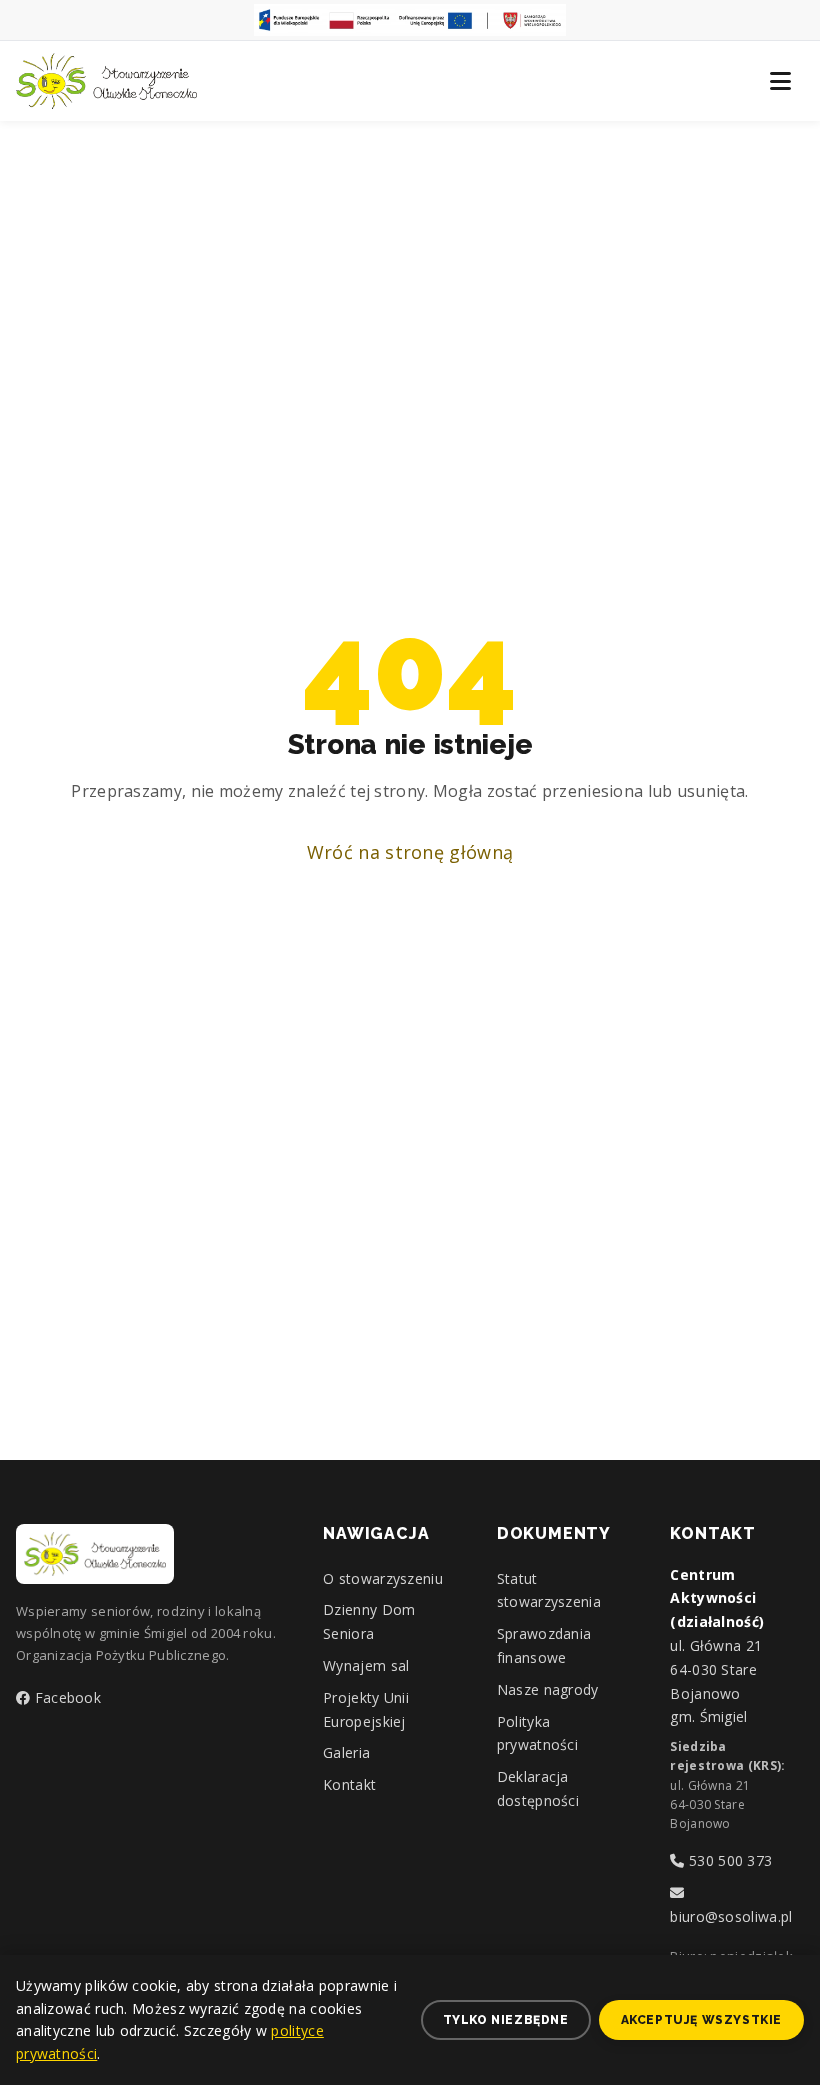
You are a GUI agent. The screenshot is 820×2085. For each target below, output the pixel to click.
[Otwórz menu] (780, 81)
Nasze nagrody (548, 1689)
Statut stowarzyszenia (549, 1590)
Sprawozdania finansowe (544, 1645)
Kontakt (349, 1784)
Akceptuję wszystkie (701, 2020)
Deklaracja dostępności (538, 1788)
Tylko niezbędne (506, 2020)
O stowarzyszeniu (383, 1578)
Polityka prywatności (537, 1733)
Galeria (346, 1752)
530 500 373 (729, 1860)
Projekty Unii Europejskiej (366, 1709)
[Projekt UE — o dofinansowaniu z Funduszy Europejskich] (410, 20)
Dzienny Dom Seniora (369, 1621)
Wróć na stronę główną (410, 852)
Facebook (65, 1697)
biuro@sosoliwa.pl (731, 1916)
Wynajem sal (366, 1665)
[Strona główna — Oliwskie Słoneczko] (106, 81)
